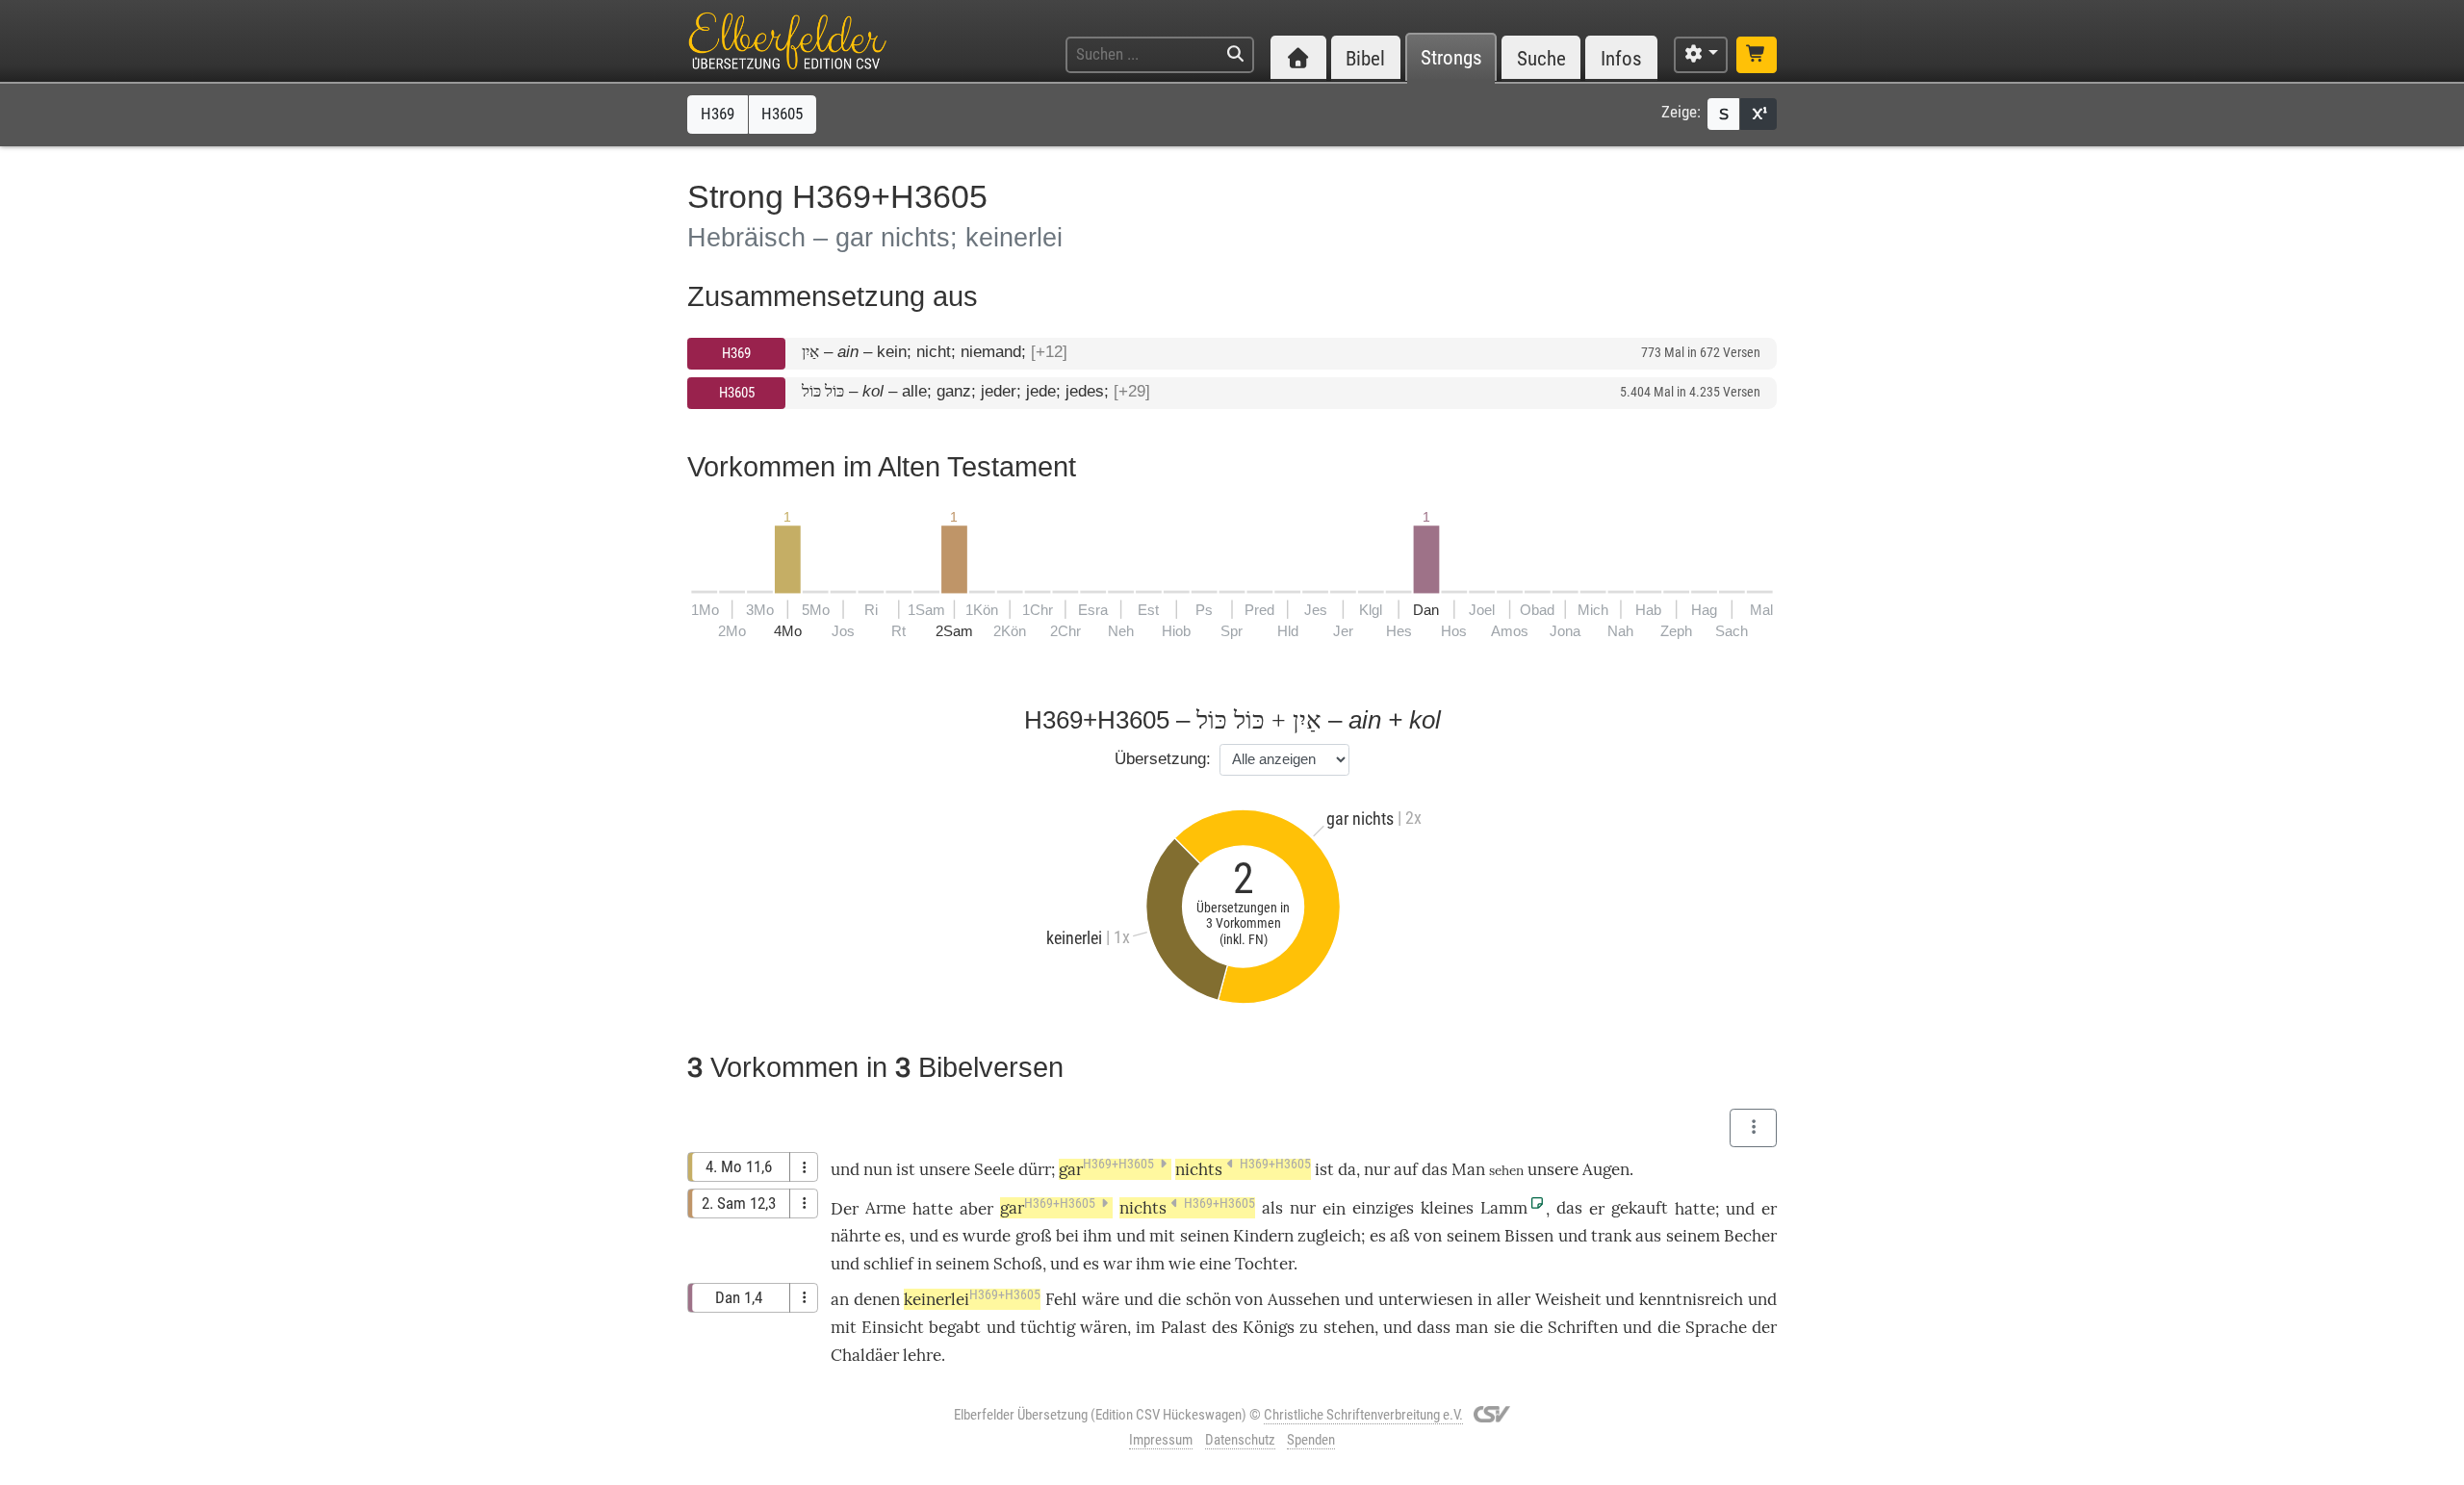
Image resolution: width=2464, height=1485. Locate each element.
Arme (885, 1208)
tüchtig (1048, 1327)
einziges (1383, 1208)
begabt (955, 1327)
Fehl (1061, 1299)
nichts (1243, 1169)
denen (877, 1299)
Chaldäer (865, 1355)
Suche (1541, 58)
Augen (1606, 1169)
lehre (922, 1355)
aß (1400, 1236)
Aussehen (1304, 1299)
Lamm (1504, 1208)
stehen (1349, 1327)
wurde (987, 1236)
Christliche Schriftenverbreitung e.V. (1363, 1415)
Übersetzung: (1163, 759)
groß (1034, 1236)
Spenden (1311, 1440)
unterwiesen (1425, 1299)
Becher (1750, 1236)
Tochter (1264, 1264)
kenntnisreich (1691, 1299)
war (1117, 1264)
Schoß (1018, 1264)
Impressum (1161, 1440)
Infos (1621, 58)
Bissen (1529, 1236)
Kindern (1263, 1236)
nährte (856, 1236)
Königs (1269, 1327)
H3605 (737, 393)
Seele (994, 1169)
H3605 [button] (782, 114)
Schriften (1583, 1327)
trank (1611, 1236)
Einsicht (893, 1327)
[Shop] (1757, 55)
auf (1406, 1169)
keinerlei (972, 1299)
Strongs (1451, 58)
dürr (1035, 1169)
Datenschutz (1240, 1440)
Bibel (1365, 58)
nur (1377, 1169)
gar (1106, 1169)
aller (1514, 1299)
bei (1067, 1236)
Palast (1184, 1327)
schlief (888, 1264)
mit (1162, 1236)
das (1569, 1208)
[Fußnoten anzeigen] (1758, 114)
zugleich (1329, 1236)
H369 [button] (718, 114)
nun (878, 1169)
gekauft (1640, 1208)
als (1272, 1208)
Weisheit (1568, 1299)
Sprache (1716, 1327)
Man (1468, 1169)
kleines (1447, 1208)
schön (1208, 1299)
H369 (736, 353)
